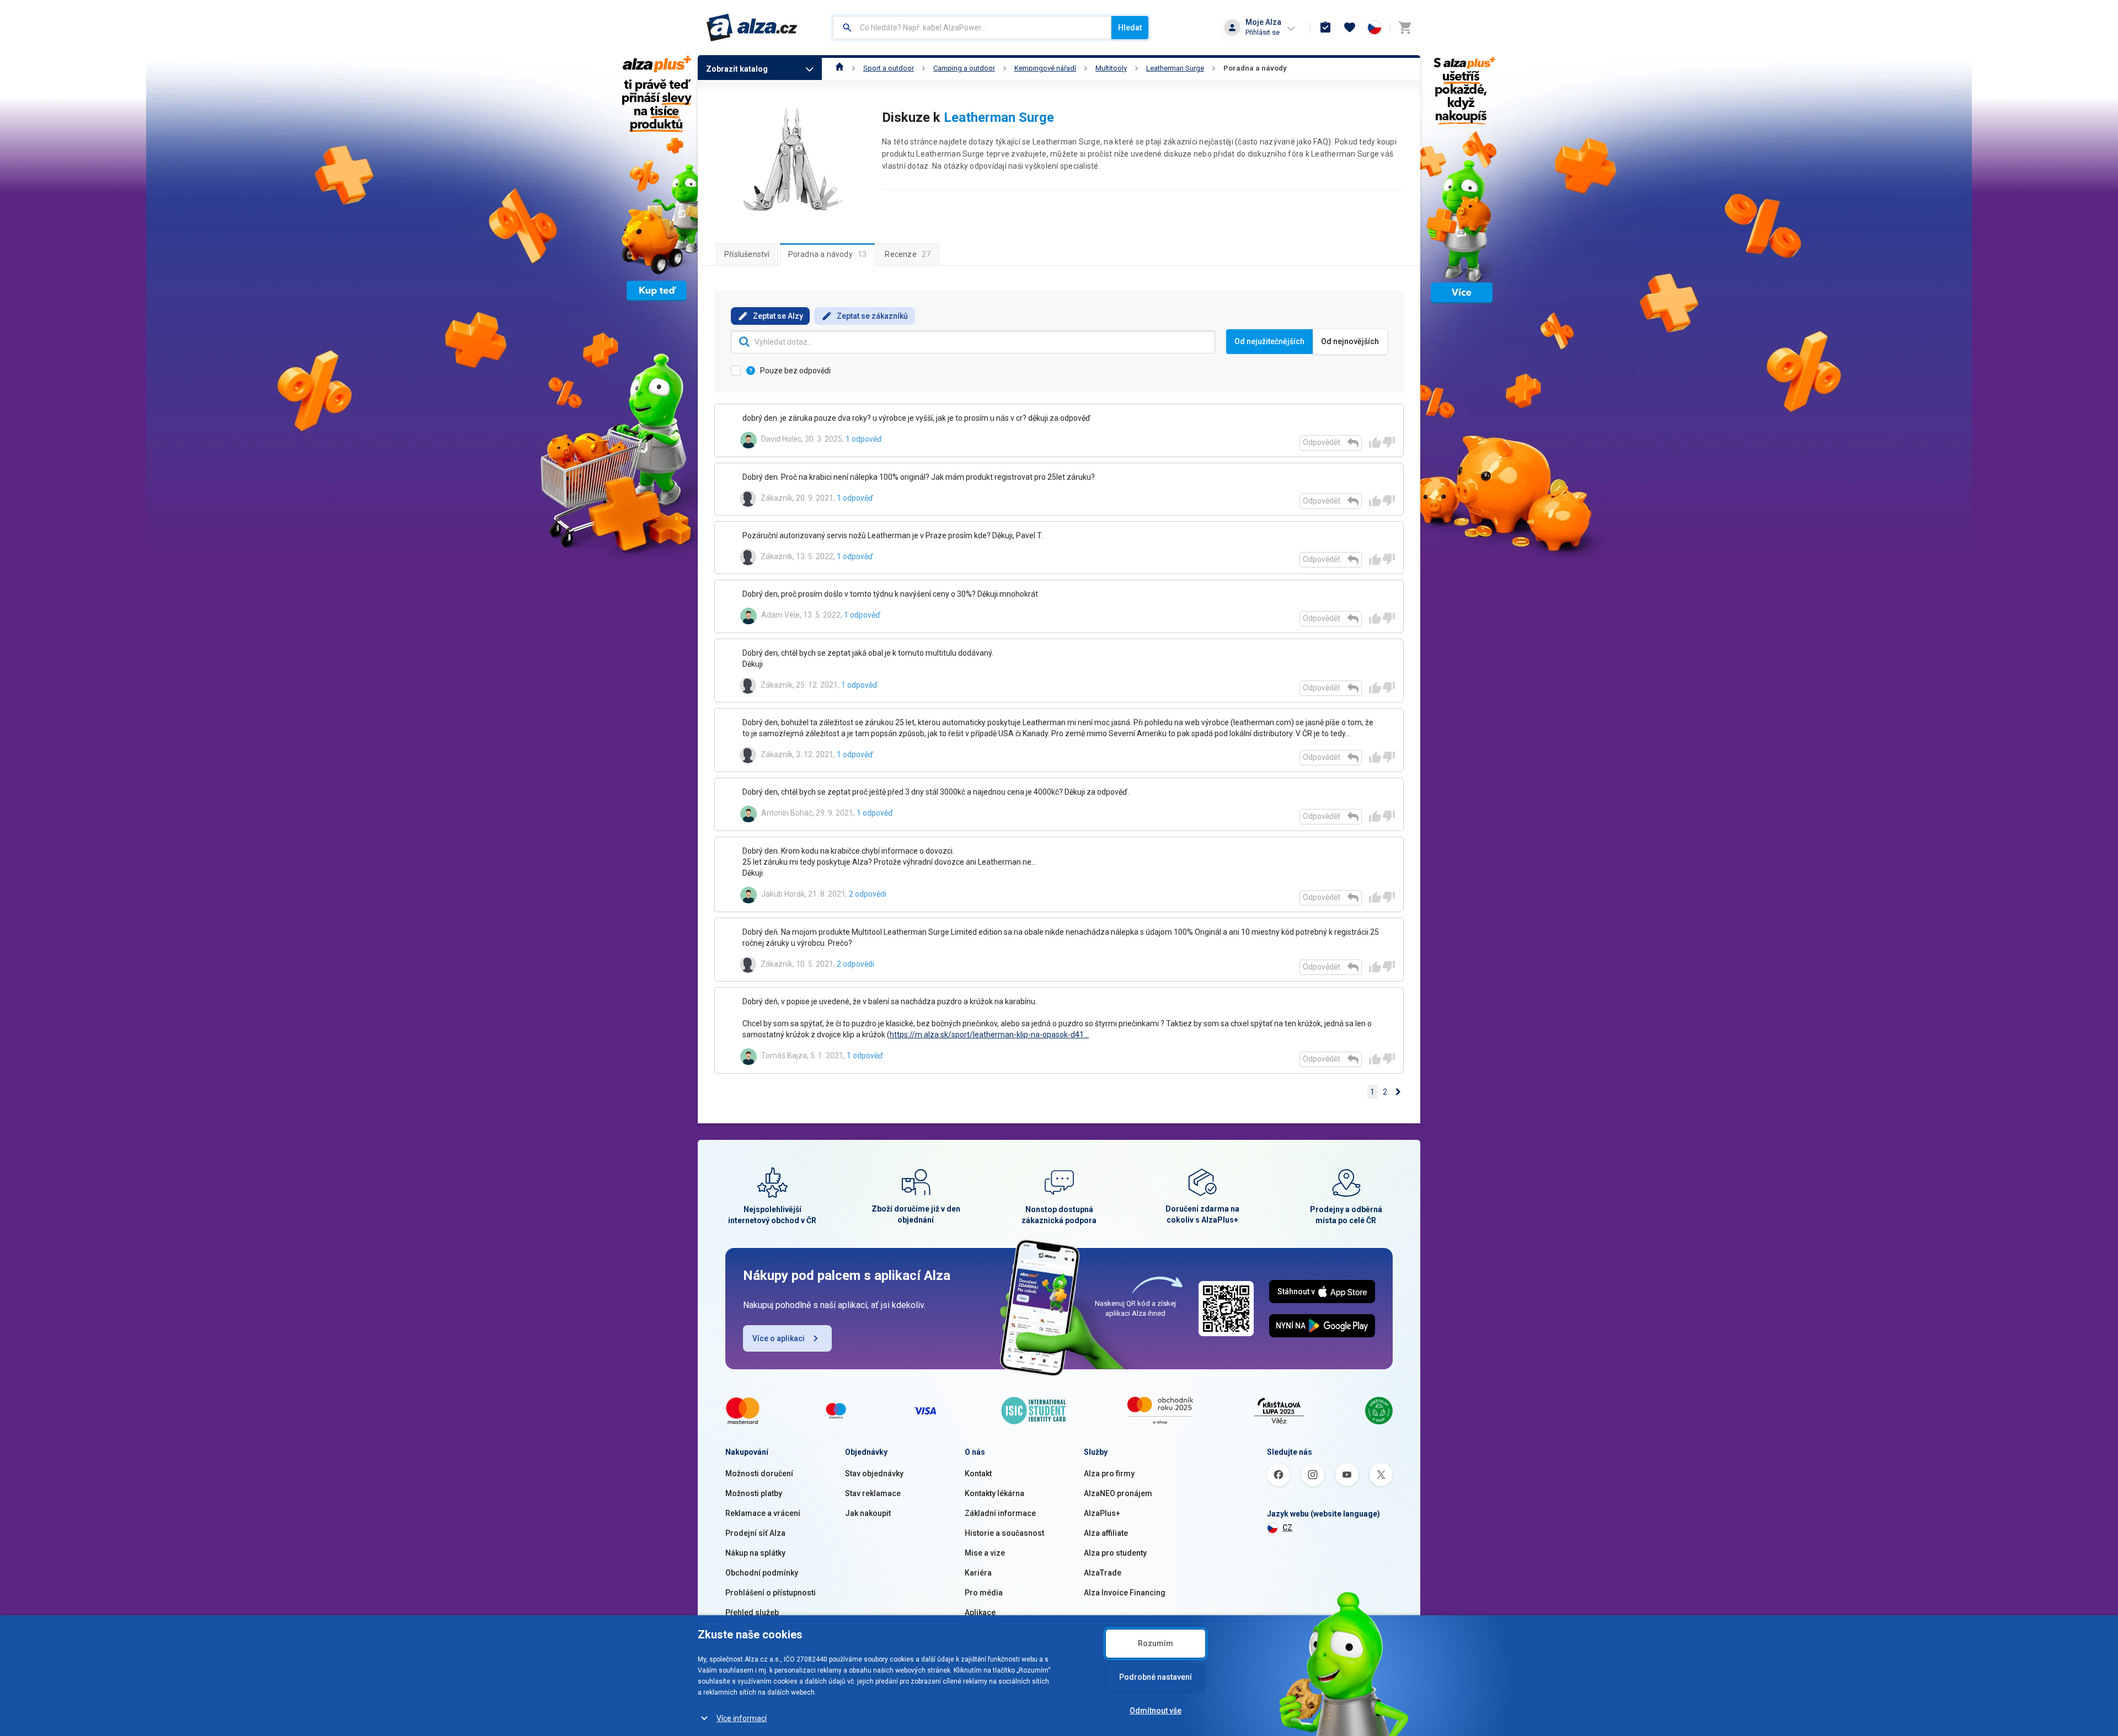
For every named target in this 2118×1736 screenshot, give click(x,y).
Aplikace (980, 1612)
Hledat (1130, 28)
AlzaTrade (1103, 1573)
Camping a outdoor (964, 68)
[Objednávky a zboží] (1325, 28)
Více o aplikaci (779, 1338)
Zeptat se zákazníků (872, 316)
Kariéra (978, 1573)
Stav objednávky (874, 1474)
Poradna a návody (1255, 68)
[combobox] (972, 28)
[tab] (747, 254)
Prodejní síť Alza (755, 1533)
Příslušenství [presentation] (747, 254)
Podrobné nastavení (1156, 1677)
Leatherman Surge (1175, 68)
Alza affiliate (1106, 1533)
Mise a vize (985, 1553)
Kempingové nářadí (1045, 68)
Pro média (984, 1593)
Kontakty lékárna (994, 1493)
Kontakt (978, 1474)
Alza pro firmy (1109, 1474)
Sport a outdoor (889, 68)
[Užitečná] (1375, 442)
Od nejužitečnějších (1269, 341)
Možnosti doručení (759, 1474)
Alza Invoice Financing (1125, 1593)
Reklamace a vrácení (763, 1513)
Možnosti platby (754, 1493)
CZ (1287, 1528)
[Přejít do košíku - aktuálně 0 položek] (1405, 28)
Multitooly (1111, 68)
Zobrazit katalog (737, 69)
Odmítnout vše (1156, 1711)
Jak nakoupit (868, 1513)
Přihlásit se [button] (1263, 32)
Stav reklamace (873, 1493)
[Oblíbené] (1350, 28)
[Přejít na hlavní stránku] (752, 28)
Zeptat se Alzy (778, 316)
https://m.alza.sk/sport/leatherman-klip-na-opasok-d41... (989, 1035)
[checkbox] (1059, 751)
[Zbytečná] (1389, 442)
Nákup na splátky (755, 1553)
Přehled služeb (752, 1612)
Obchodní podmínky (762, 1573)
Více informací (742, 1718)
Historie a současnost (1004, 1533)
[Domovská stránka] (840, 68)
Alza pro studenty (1115, 1553)
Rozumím (1156, 1643)
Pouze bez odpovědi (795, 371)
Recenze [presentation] (908, 254)
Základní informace (1000, 1513)
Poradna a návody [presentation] (828, 254)
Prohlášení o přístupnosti (771, 1593)
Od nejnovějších (1350, 341)
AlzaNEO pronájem (1118, 1493)
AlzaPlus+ (1102, 1513)
